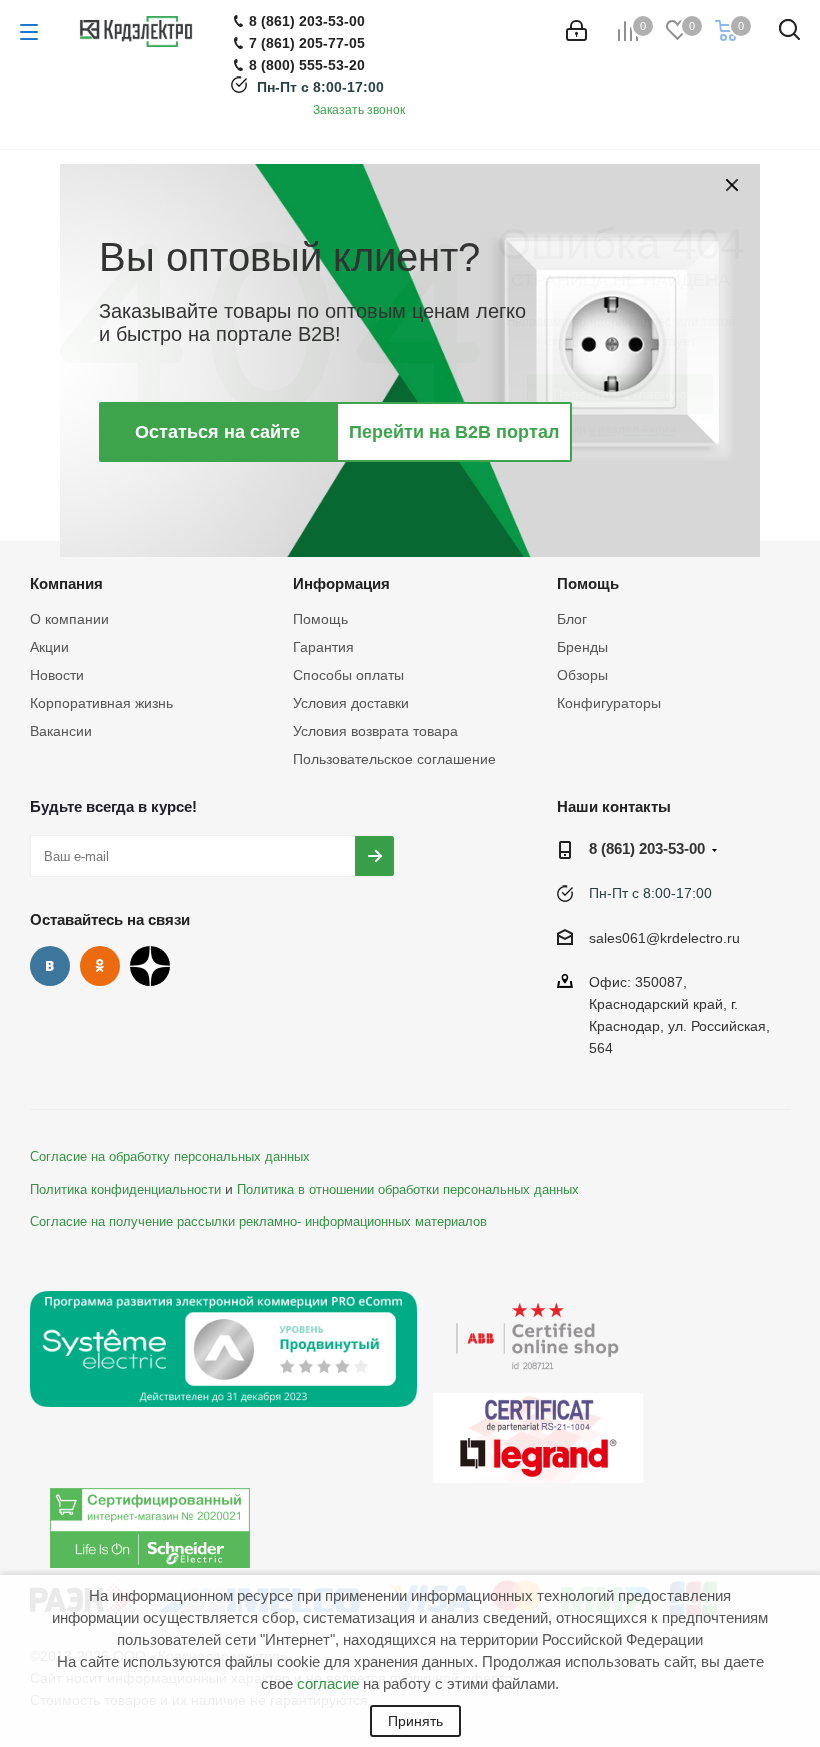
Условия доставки (351, 703)
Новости (57, 675)
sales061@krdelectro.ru (664, 938)
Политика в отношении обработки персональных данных (408, 1190)
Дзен (150, 966)
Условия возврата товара (375, 731)
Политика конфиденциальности (125, 1190)
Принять (415, 1721)
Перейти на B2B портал (454, 432)
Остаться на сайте (217, 432)
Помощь (320, 619)
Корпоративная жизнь (101, 703)
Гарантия (323, 647)
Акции (49, 647)
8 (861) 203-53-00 (647, 848)
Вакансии (61, 731)
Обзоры (582, 675)
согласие (328, 1683)
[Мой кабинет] (576, 31)
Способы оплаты (348, 675)
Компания (66, 583)
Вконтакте (50, 966)
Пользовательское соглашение (394, 759)
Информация (341, 583)
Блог (572, 619)
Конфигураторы (609, 703)
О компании (69, 619)
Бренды (582, 647)
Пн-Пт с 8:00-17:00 (320, 87)
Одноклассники (100, 966)
